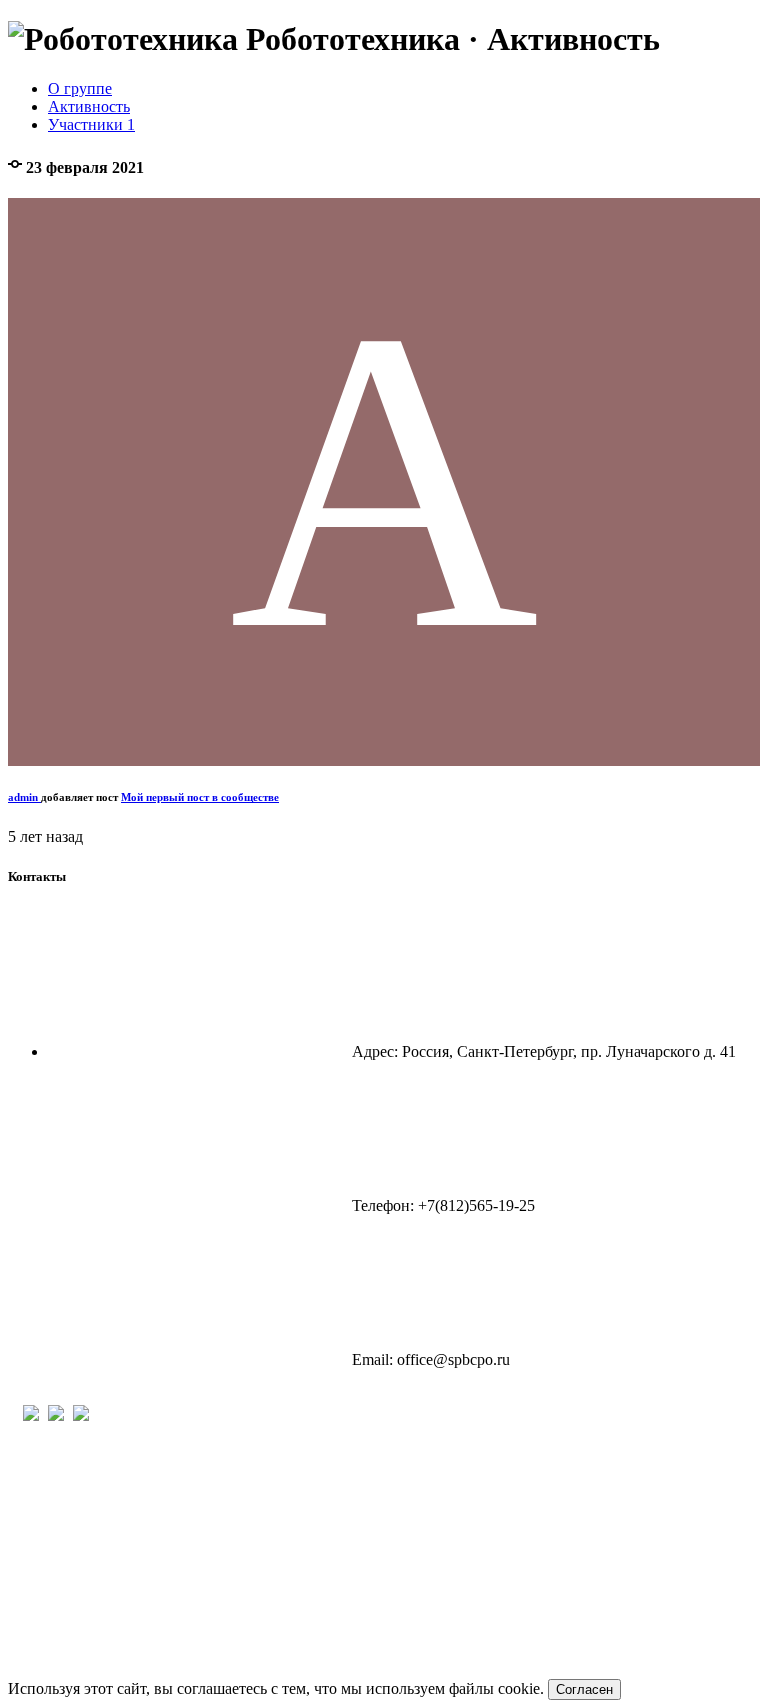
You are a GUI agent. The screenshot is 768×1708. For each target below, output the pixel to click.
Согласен (584, 1689)
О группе (80, 88)
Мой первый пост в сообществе (200, 797)
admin (24, 797)
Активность (89, 106)
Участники (91, 124)
